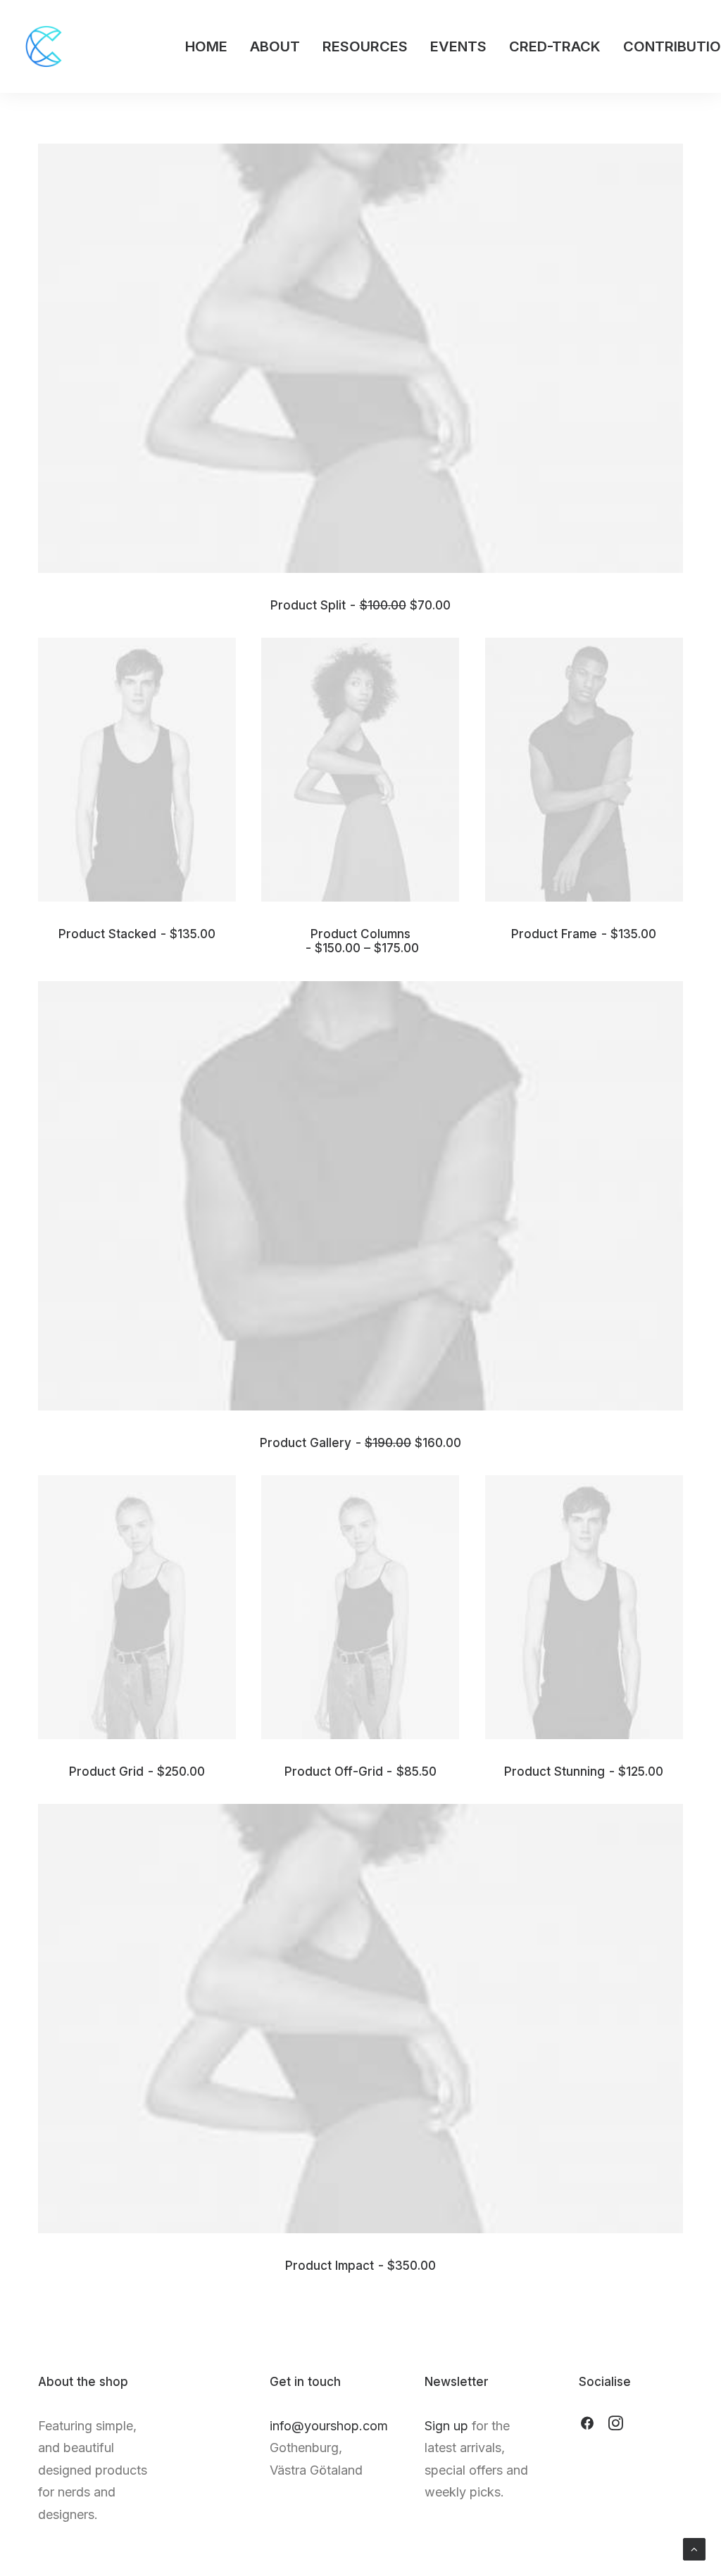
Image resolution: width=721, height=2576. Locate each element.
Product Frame (584, 934)
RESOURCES (365, 46)
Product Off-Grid (360, 1772)
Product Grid (137, 1772)
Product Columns (365, 941)
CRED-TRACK (555, 46)
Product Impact (360, 2266)
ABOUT (275, 46)
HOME (206, 46)
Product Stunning (584, 1772)
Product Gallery (360, 1443)
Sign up (446, 2426)
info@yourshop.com (329, 2426)
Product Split (360, 605)
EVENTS (458, 46)
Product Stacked (137, 934)
